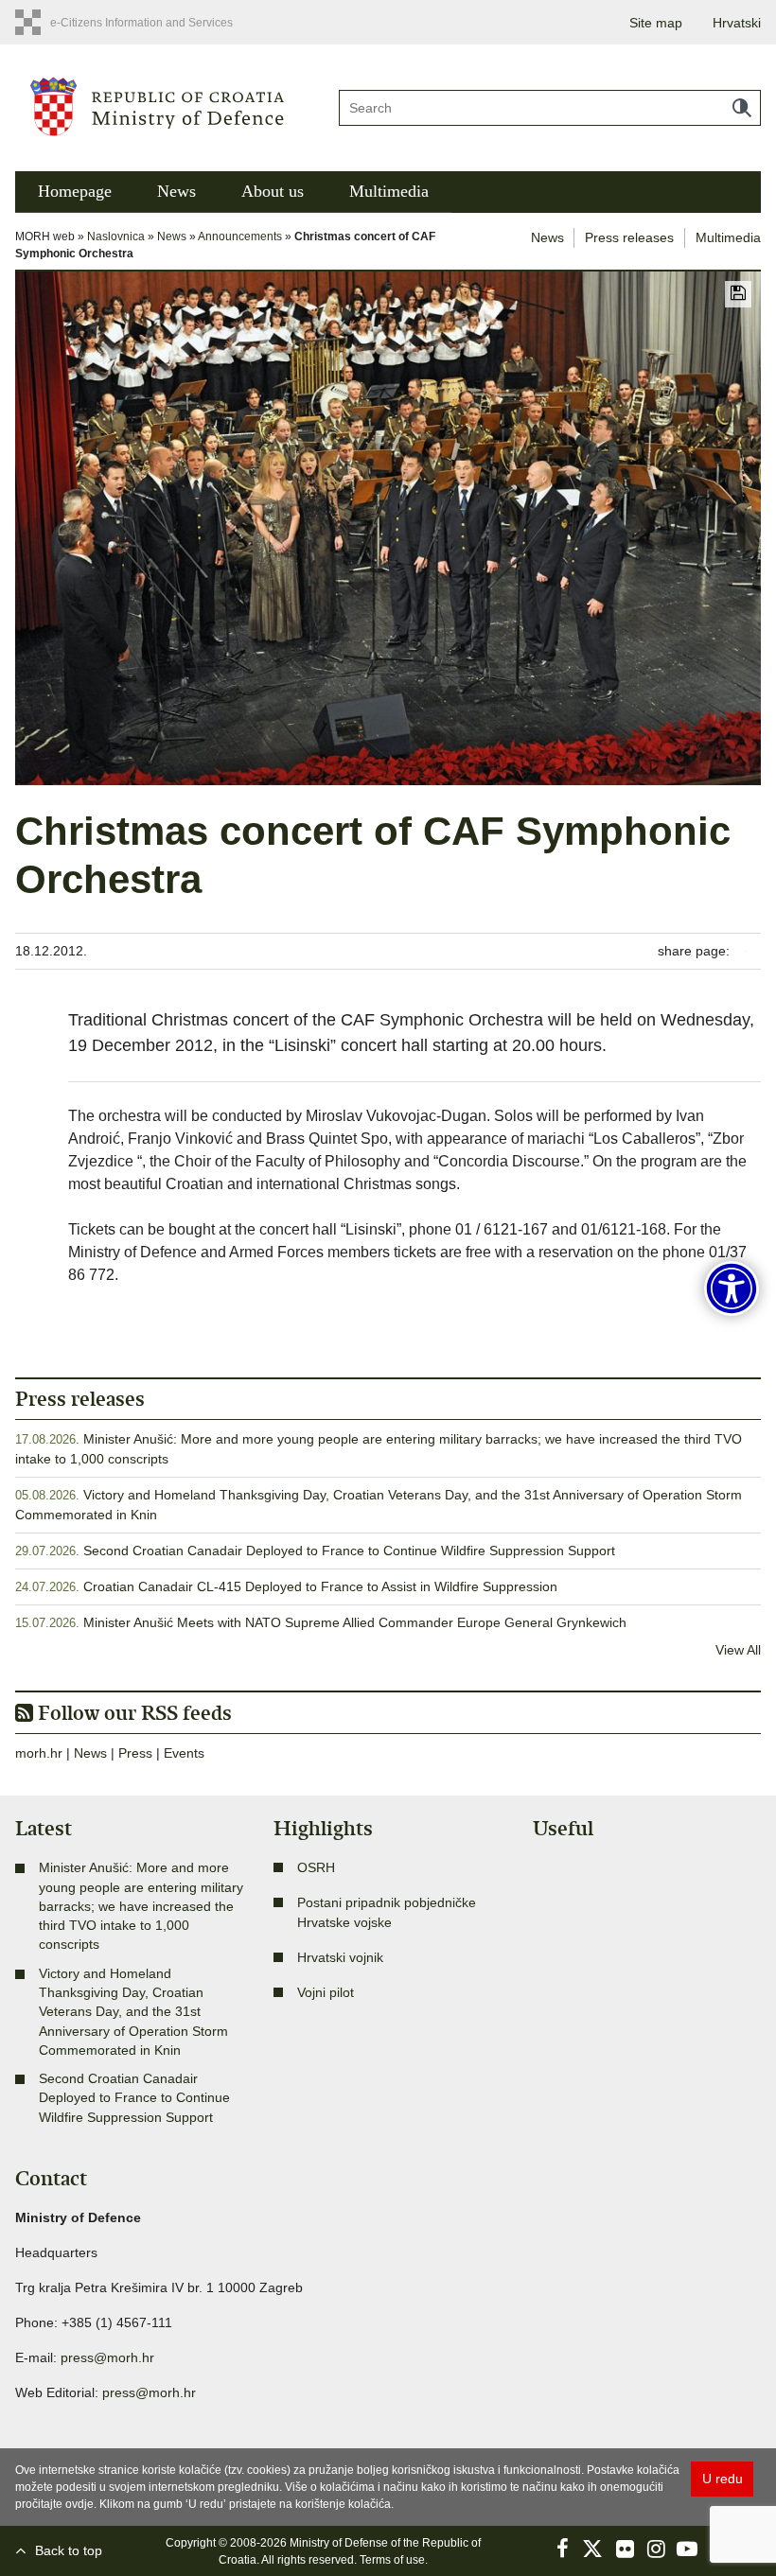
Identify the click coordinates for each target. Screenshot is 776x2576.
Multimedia (389, 191)
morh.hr (39, 1753)
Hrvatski (737, 23)
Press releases (629, 237)
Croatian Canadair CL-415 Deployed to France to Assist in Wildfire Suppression (320, 1586)
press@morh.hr (107, 2357)
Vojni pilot (326, 1992)
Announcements (240, 237)
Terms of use (392, 2560)
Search (742, 108)
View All (738, 1650)
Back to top (69, 2550)
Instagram (656, 2549)
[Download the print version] (738, 294)
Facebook (562, 2549)
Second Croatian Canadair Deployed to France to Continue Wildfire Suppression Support (349, 1551)
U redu (723, 2479)
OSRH (316, 1867)
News (176, 191)
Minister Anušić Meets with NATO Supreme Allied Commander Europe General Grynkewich (355, 1622)
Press (135, 1753)
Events (184, 1753)
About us (273, 191)
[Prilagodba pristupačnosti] (732, 1288)
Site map (656, 23)
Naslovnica (116, 237)
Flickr (625, 2549)
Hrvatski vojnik (340, 1957)
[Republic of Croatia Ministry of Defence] (159, 105)
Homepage (75, 191)
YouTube (687, 2549)
